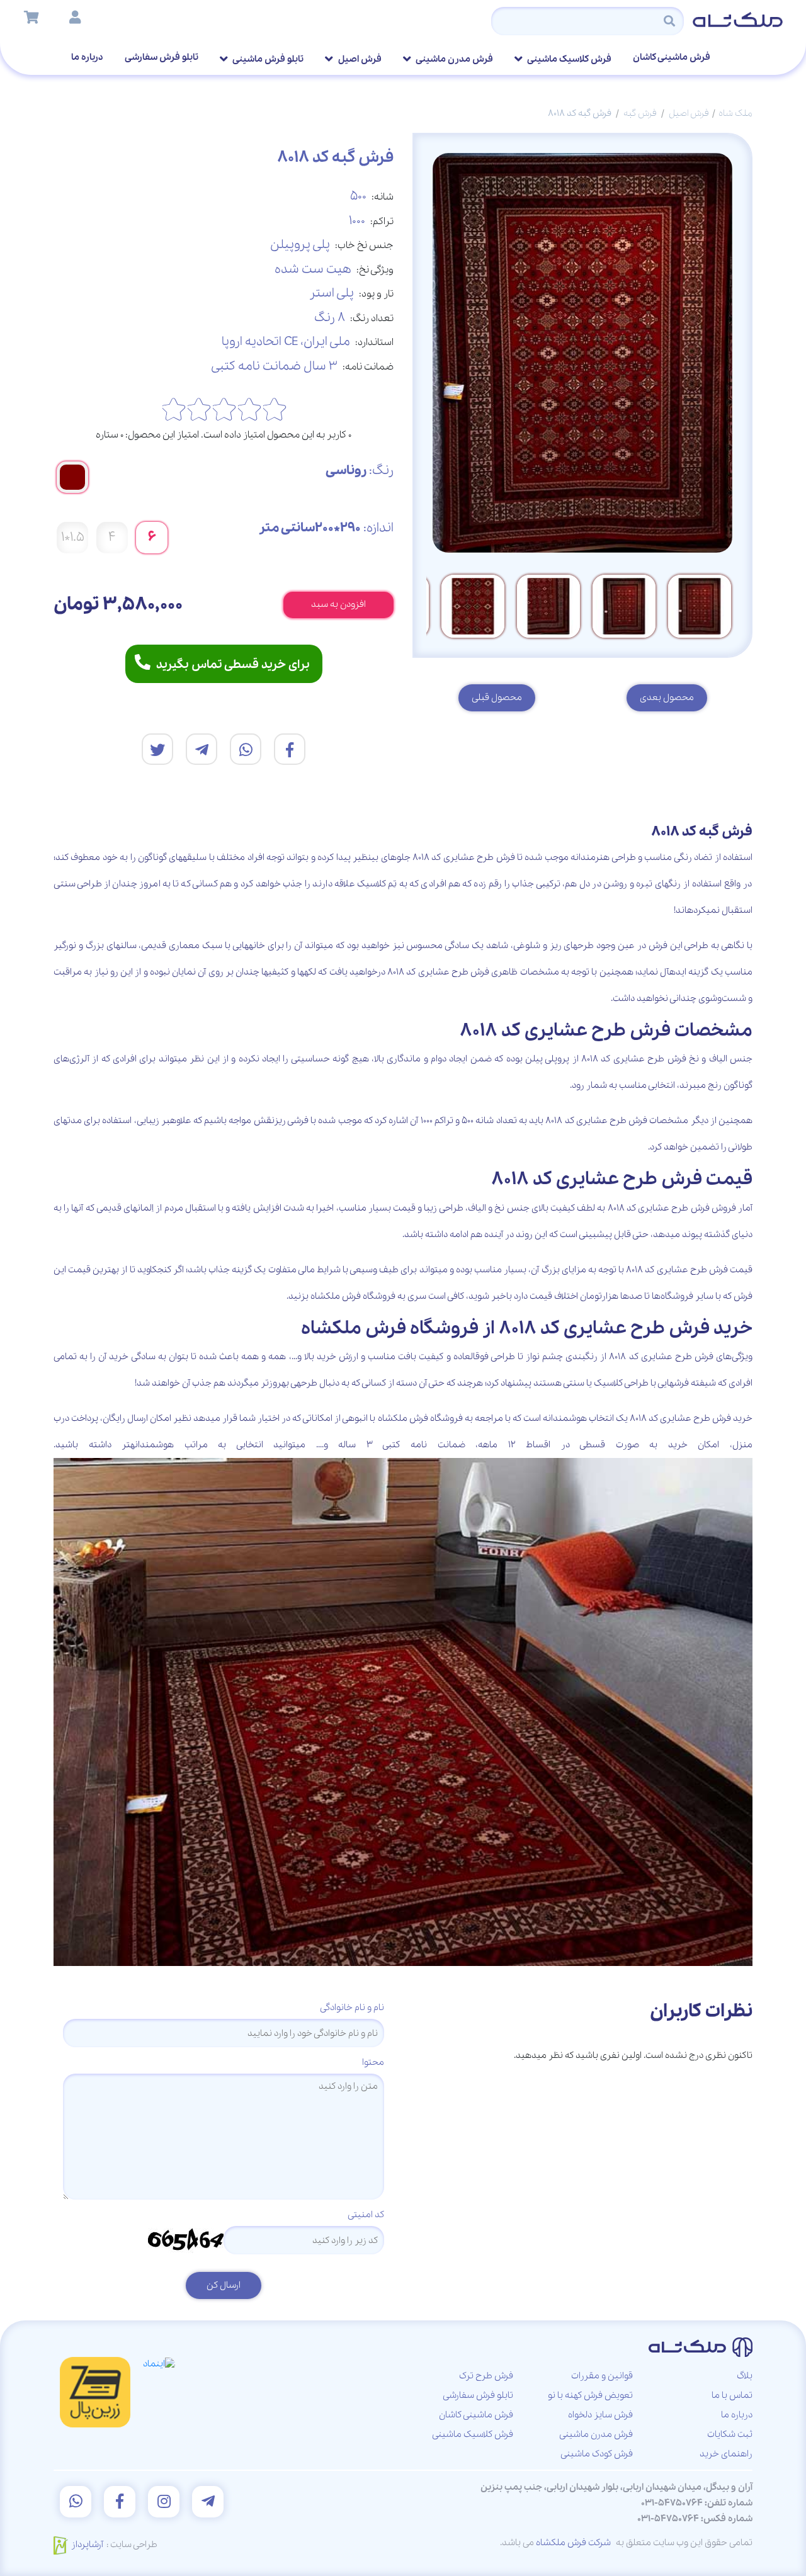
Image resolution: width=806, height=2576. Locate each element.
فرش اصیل (359, 59)
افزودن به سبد (338, 604)
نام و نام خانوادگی (352, 2008)
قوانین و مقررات (602, 2376)
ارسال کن (224, 2285)
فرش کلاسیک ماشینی (569, 59)
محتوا (373, 2062)
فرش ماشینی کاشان (672, 57)
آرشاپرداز (87, 2545)
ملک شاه (735, 113)
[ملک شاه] (738, 19)
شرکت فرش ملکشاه (573, 2543)
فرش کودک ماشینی (597, 2454)
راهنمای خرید (726, 2454)
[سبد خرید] (31, 19)
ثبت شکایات (730, 2434)
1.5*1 (73, 537)
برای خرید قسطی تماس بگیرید (233, 665)
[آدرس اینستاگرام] (164, 2502)
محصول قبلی (497, 698)
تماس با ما (732, 2395)
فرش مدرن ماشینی (454, 59)
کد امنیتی (366, 2215)
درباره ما (87, 57)
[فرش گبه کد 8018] (290, 749)
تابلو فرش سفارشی (162, 57)
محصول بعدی (667, 698)
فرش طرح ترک (486, 2376)
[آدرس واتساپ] (76, 2502)
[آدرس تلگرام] (208, 2502)
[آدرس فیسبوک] (120, 2502)
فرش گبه (640, 113)
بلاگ (745, 2376)
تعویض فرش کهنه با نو (590, 2395)
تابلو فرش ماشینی (267, 59)
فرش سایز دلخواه (600, 2415)
